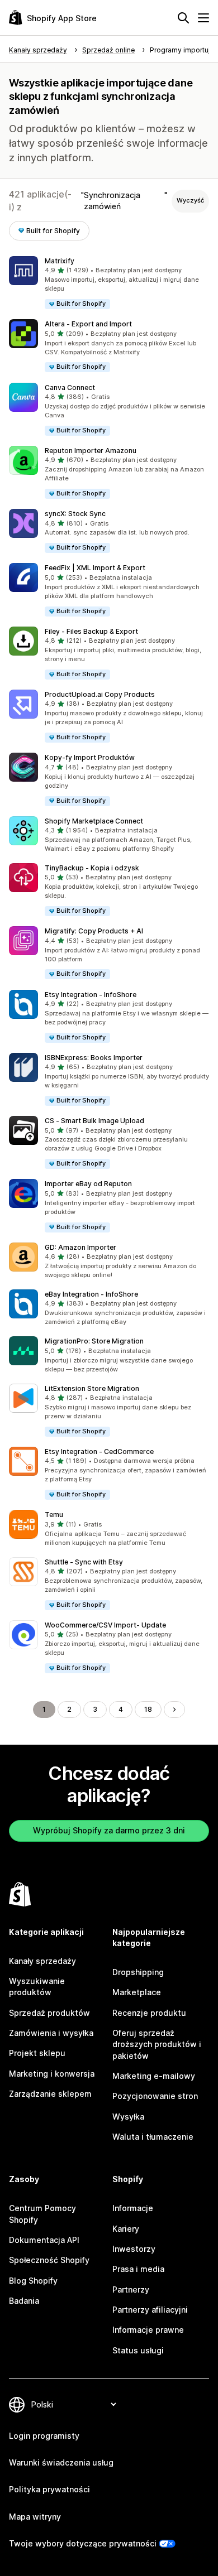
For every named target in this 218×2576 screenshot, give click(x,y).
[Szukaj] (183, 18)
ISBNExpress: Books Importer (94, 1058)
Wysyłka (128, 2117)
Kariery (126, 2229)
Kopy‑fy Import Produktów (90, 757)
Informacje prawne (148, 2330)
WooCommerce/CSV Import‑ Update (105, 1625)
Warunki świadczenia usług (61, 2462)
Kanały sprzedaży (42, 1961)
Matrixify (60, 261)
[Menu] (203, 18)
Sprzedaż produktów (49, 2013)
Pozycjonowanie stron (155, 2096)
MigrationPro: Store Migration (94, 1341)
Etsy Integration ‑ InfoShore (91, 995)
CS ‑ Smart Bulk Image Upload (94, 1121)
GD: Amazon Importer (80, 1247)
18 (148, 1709)
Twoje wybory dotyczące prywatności (83, 2543)
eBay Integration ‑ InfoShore (91, 1294)
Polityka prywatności (49, 2489)
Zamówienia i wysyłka (51, 2033)
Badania (24, 2301)
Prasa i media (138, 2269)
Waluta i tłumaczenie (153, 2137)
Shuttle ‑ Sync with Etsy (84, 1562)
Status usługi (138, 2350)
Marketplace (137, 1992)
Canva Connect (70, 387)
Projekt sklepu (37, 2053)
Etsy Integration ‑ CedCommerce (99, 1451)
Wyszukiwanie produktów (37, 1987)
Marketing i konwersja (52, 2074)
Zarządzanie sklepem (50, 2094)
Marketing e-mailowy (154, 2076)
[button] (109, 283)
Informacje (133, 2208)
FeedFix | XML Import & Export (95, 568)
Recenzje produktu (149, 2013)
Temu (54, 1515)
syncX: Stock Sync (75, 514)
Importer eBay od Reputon (88, 1184)
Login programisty (44, 2436)
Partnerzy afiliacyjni (150, 2310)
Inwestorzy (134, 2249)
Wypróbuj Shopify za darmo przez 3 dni (109, 1830)
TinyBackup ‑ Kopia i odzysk (92, 868)
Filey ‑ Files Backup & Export (91, 631)
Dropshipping (138, 1972)
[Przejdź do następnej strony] (174, 1710)
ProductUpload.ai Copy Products (100, 694)
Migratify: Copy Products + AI (94, 931)
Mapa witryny (35, 2517)
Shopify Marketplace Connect (94, 821)
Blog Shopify (33, 2281)
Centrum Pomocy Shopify (42, 2214)
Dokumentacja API (44, 2240)
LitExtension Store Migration (92, 1388)
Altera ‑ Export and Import (88, 324)
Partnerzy (131, 2289)
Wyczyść (190, 200)
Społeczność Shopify (49, 2260)
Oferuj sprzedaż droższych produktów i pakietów (157, 2044)
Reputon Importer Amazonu (91, 451)
